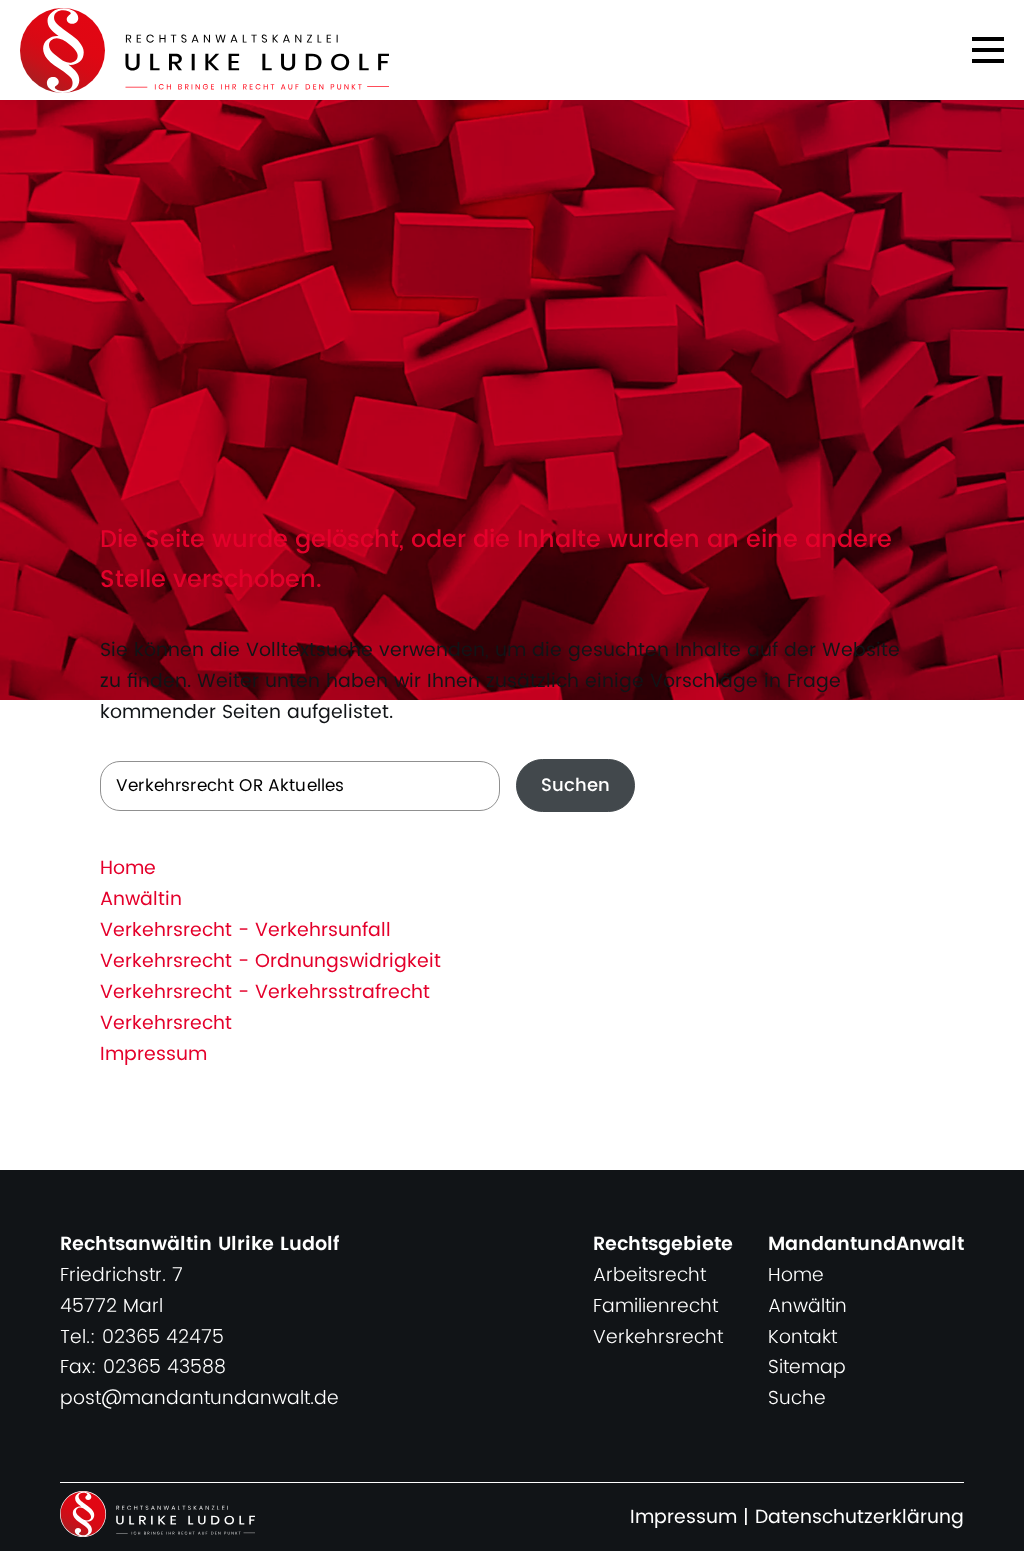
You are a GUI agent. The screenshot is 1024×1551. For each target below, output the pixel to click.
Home (128, 868)
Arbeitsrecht (649, 1275)
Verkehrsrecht (166, 1023)
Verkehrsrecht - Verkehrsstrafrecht (265, 992)
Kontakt (802, 1337)
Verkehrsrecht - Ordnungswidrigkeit (270, 961)
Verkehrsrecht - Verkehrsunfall (245, 930)
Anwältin (141, 899)
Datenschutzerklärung (859, 1517)
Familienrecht (655, 1306)
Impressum (153, 1054)
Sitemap (807, 1367)
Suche (797, 1398)
